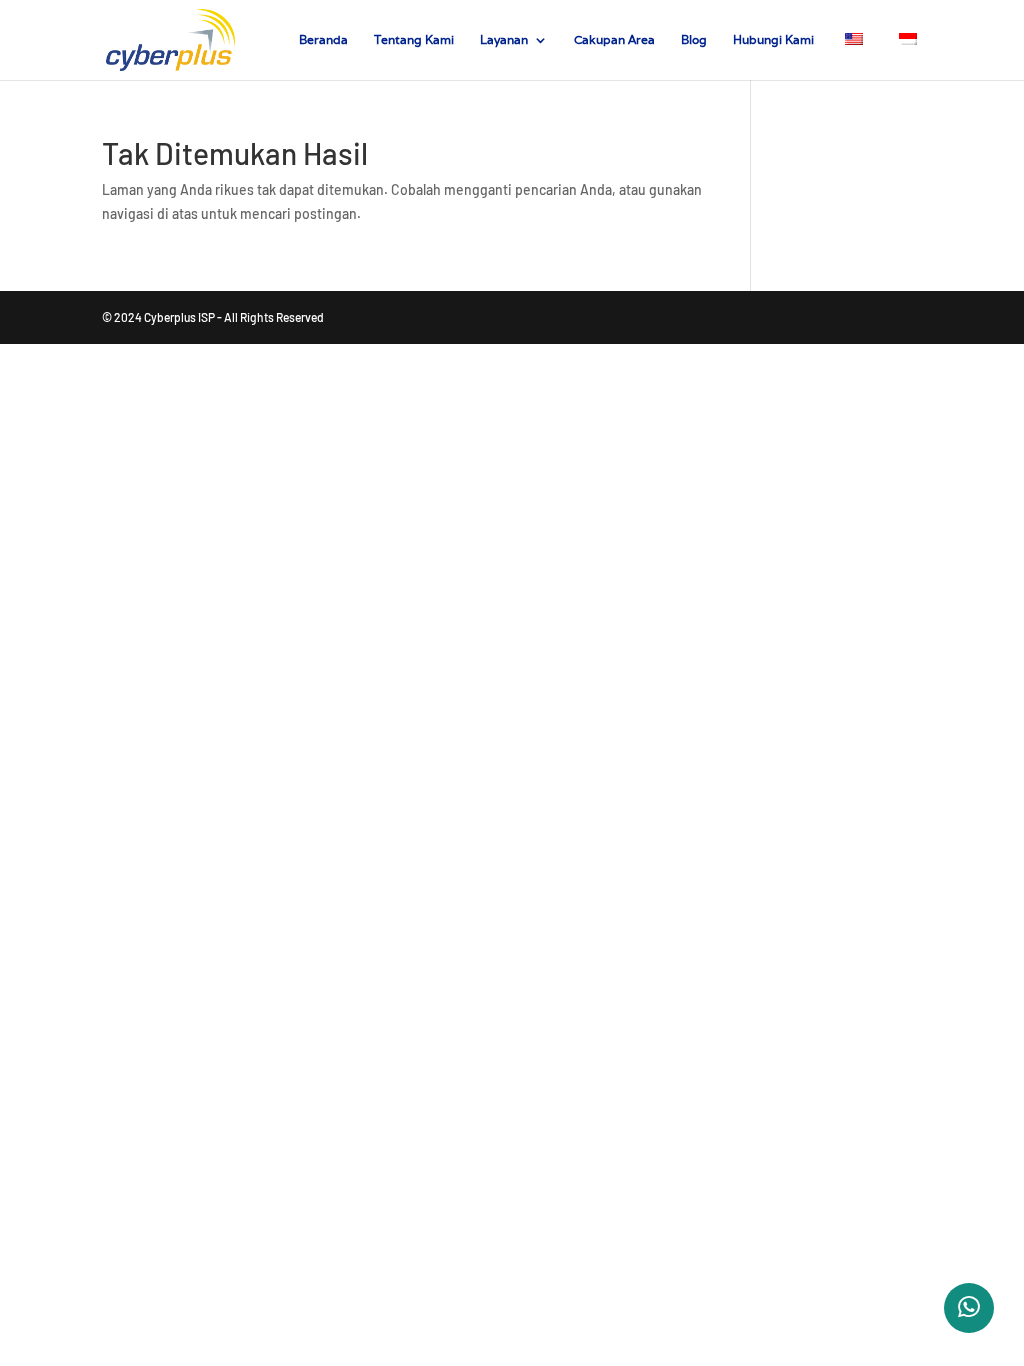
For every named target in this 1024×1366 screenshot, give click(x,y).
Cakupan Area (614, 40)
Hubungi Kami (773, 40)
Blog (694, 40)
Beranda (323, 40)
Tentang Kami (414, 40)
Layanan (504, 40)
